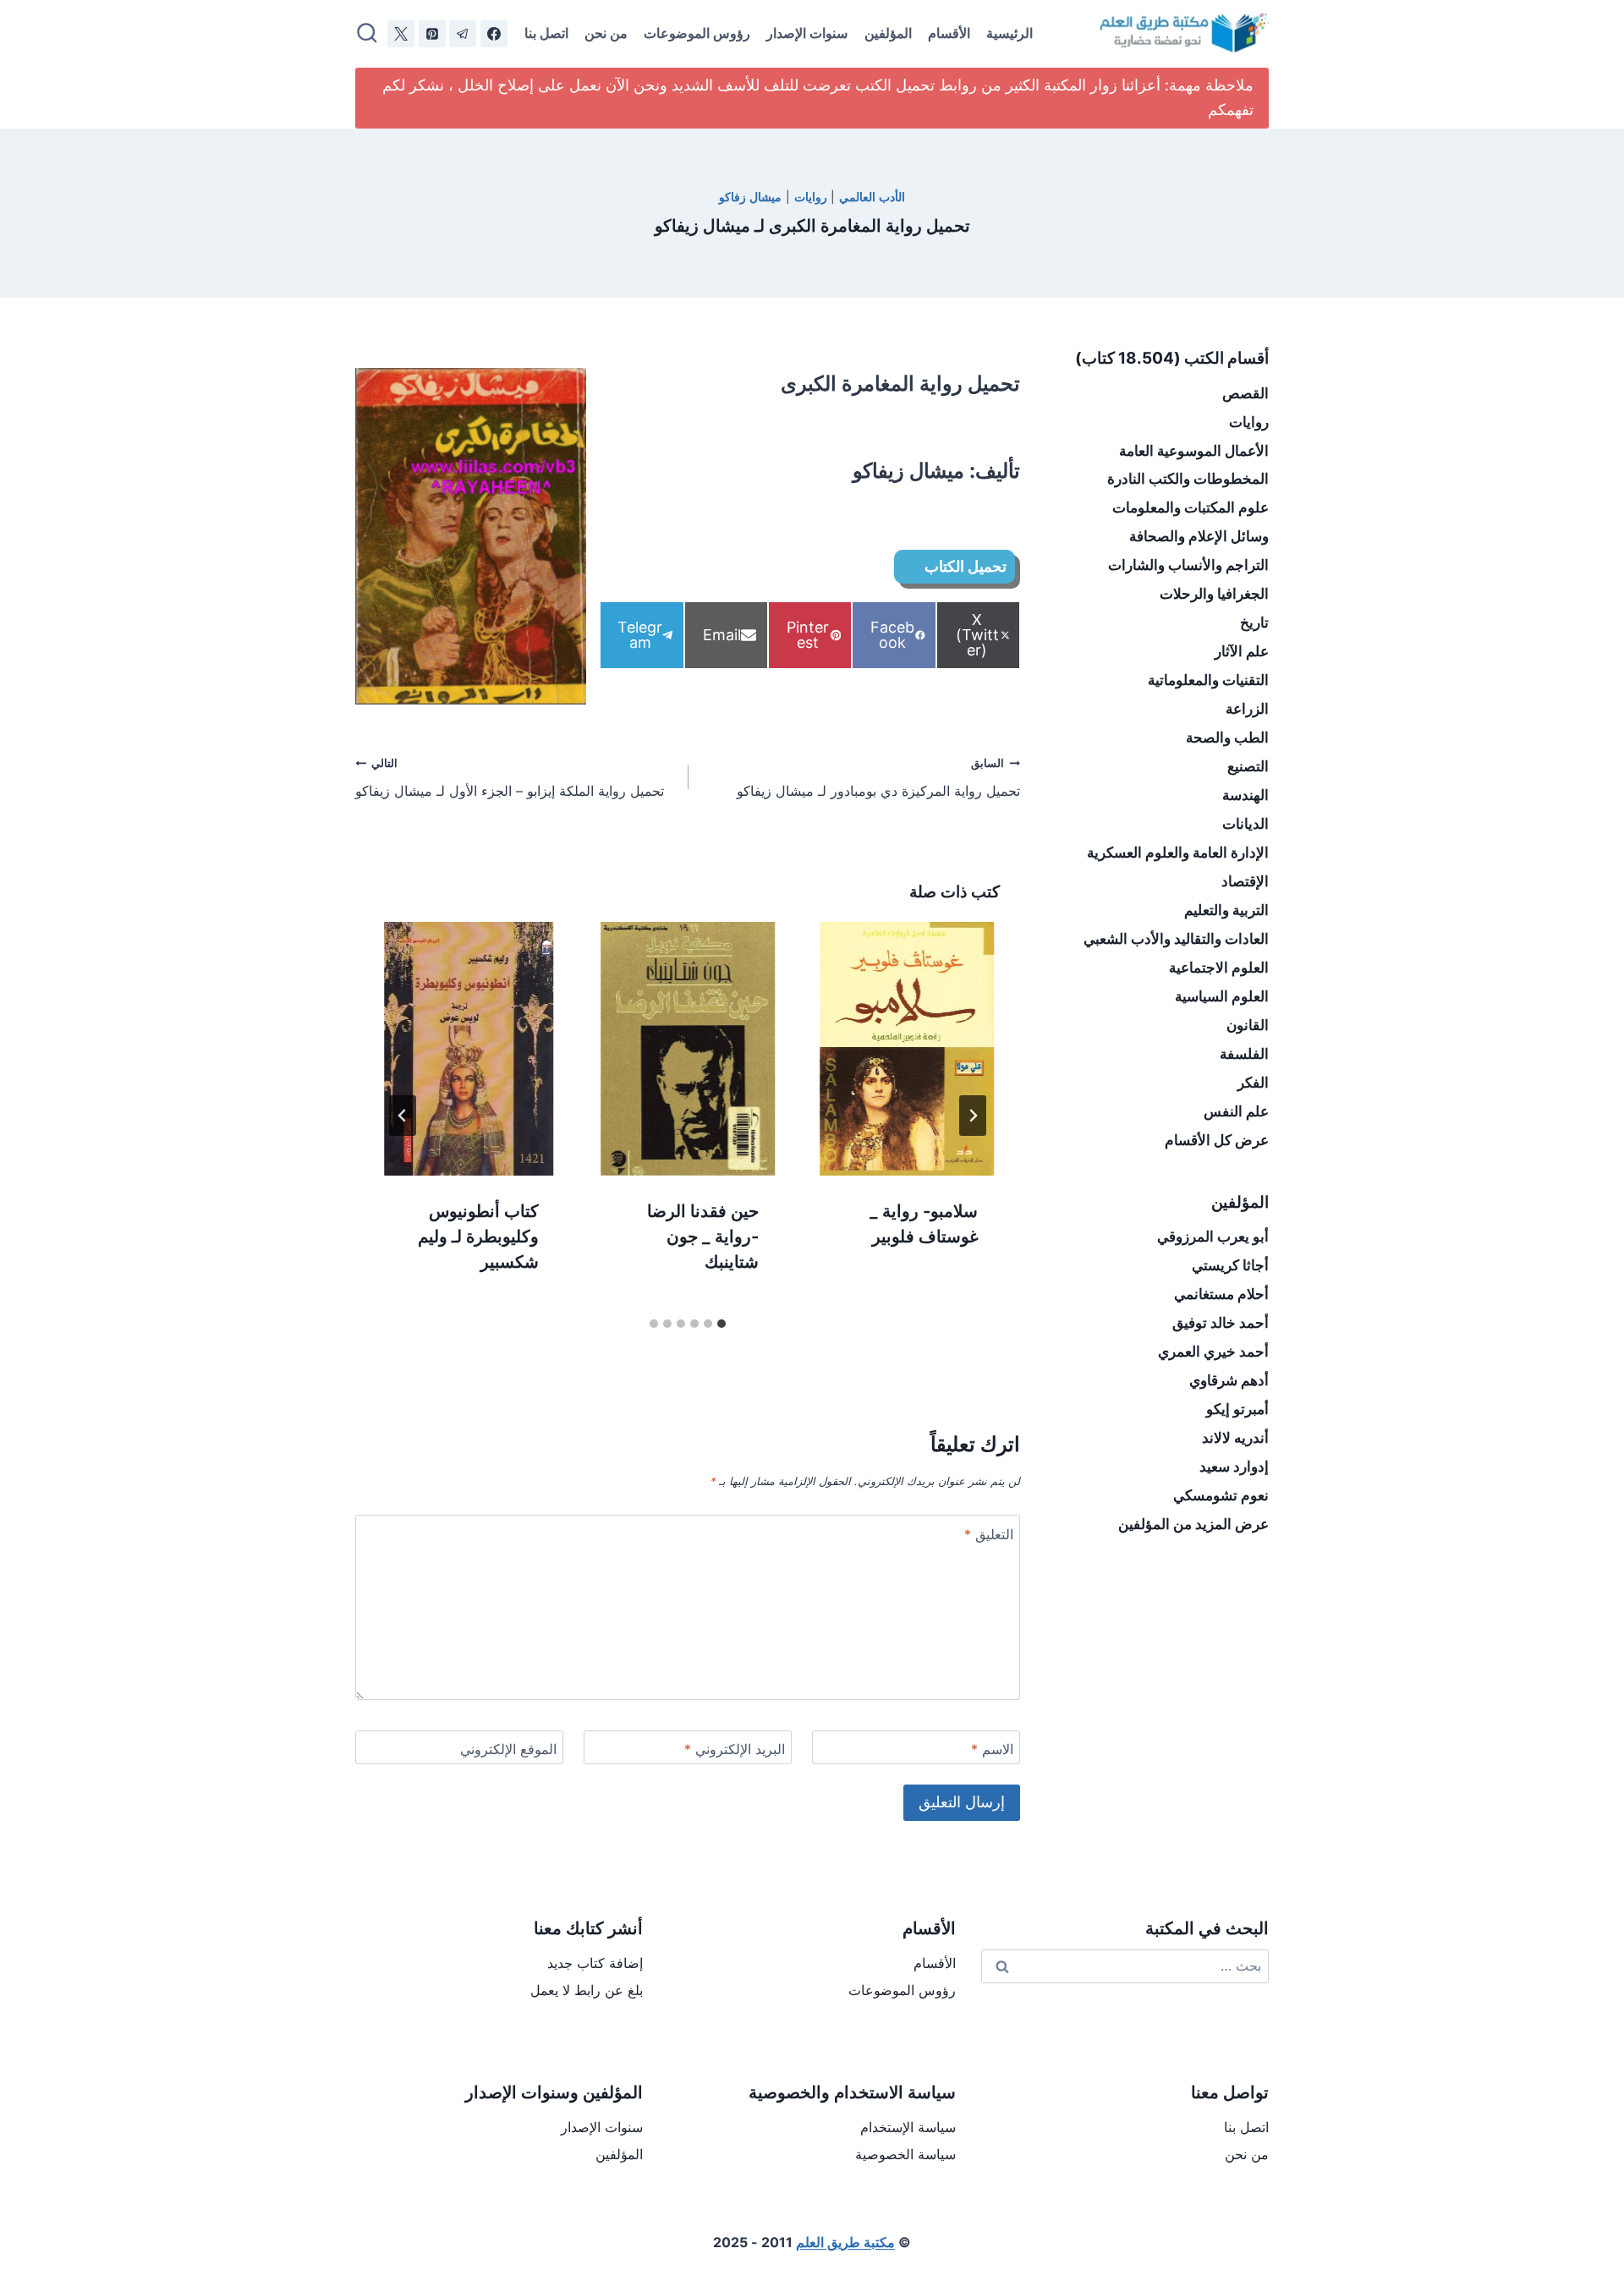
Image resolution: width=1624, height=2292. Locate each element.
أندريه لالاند (1235, 1438)
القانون (1248, 1025)
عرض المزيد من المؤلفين (1193, 1524)
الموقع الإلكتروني (508, 1749)
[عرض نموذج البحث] (367, 34)
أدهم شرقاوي (1229, 1380)
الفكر (1253, 1083)
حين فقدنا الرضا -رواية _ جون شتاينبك (703, 1236)
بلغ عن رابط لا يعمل (587, 1990)
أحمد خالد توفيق (1221, 1323)
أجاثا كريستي (1230, 1265)
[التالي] (403, 1116)
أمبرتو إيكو (1237, 1409)
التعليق (989, 1534)
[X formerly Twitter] (401, 34)
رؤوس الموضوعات (697, 33)
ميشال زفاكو (750, 197)
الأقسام (949, 33)
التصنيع (1248, 766)
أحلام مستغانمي (1221, 1294)
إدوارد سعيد (1234, 1467)
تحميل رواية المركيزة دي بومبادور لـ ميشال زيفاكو (878, 778)
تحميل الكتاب (964, 566)
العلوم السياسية (1222, 996)
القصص (1245, 393)
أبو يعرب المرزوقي (1213, 1236)
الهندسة (1245, 795)
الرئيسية (1010, 33)
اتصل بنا (546, 33)
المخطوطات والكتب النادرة (1188, 479)
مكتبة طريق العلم (845, 2242)
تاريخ (1254, 622)
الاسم (992, 1749)
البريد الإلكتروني (735, 1749)
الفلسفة (1244, 1054)
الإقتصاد (1245, 881)
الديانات (1245, 824)
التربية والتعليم (1226, 910)
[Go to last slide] (973, 1116)
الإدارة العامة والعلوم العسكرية (1178, 853)
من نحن (606, 33)
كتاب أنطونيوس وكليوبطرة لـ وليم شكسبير (478, 1236)
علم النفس (1236, 1111)
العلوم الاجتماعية (1219, 968)
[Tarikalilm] (494, 34)
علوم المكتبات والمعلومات (1191, 507)
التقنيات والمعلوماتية (1208, 680)
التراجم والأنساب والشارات (1188, 565)
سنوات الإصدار (807, 33)
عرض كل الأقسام (1217, 1140)
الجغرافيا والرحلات (1214, 594)
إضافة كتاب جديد (595, 1963)
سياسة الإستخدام (908, 2127)
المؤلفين (888, 33)
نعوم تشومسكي (1221, 1495)
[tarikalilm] (463, 34)
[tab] (721, 1324)
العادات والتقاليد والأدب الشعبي (1176, 939)
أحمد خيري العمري (1213, 1352)
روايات (811, 197)
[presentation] (907, 1049)
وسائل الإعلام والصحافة (1199, 536)
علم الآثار (1242, 651)
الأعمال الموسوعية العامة (1194, 451)
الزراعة (1247, 709)
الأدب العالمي (872, 197)
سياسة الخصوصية (905, 2154)
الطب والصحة (1227, 737)
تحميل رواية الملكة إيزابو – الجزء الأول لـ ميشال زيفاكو (510, 778)
